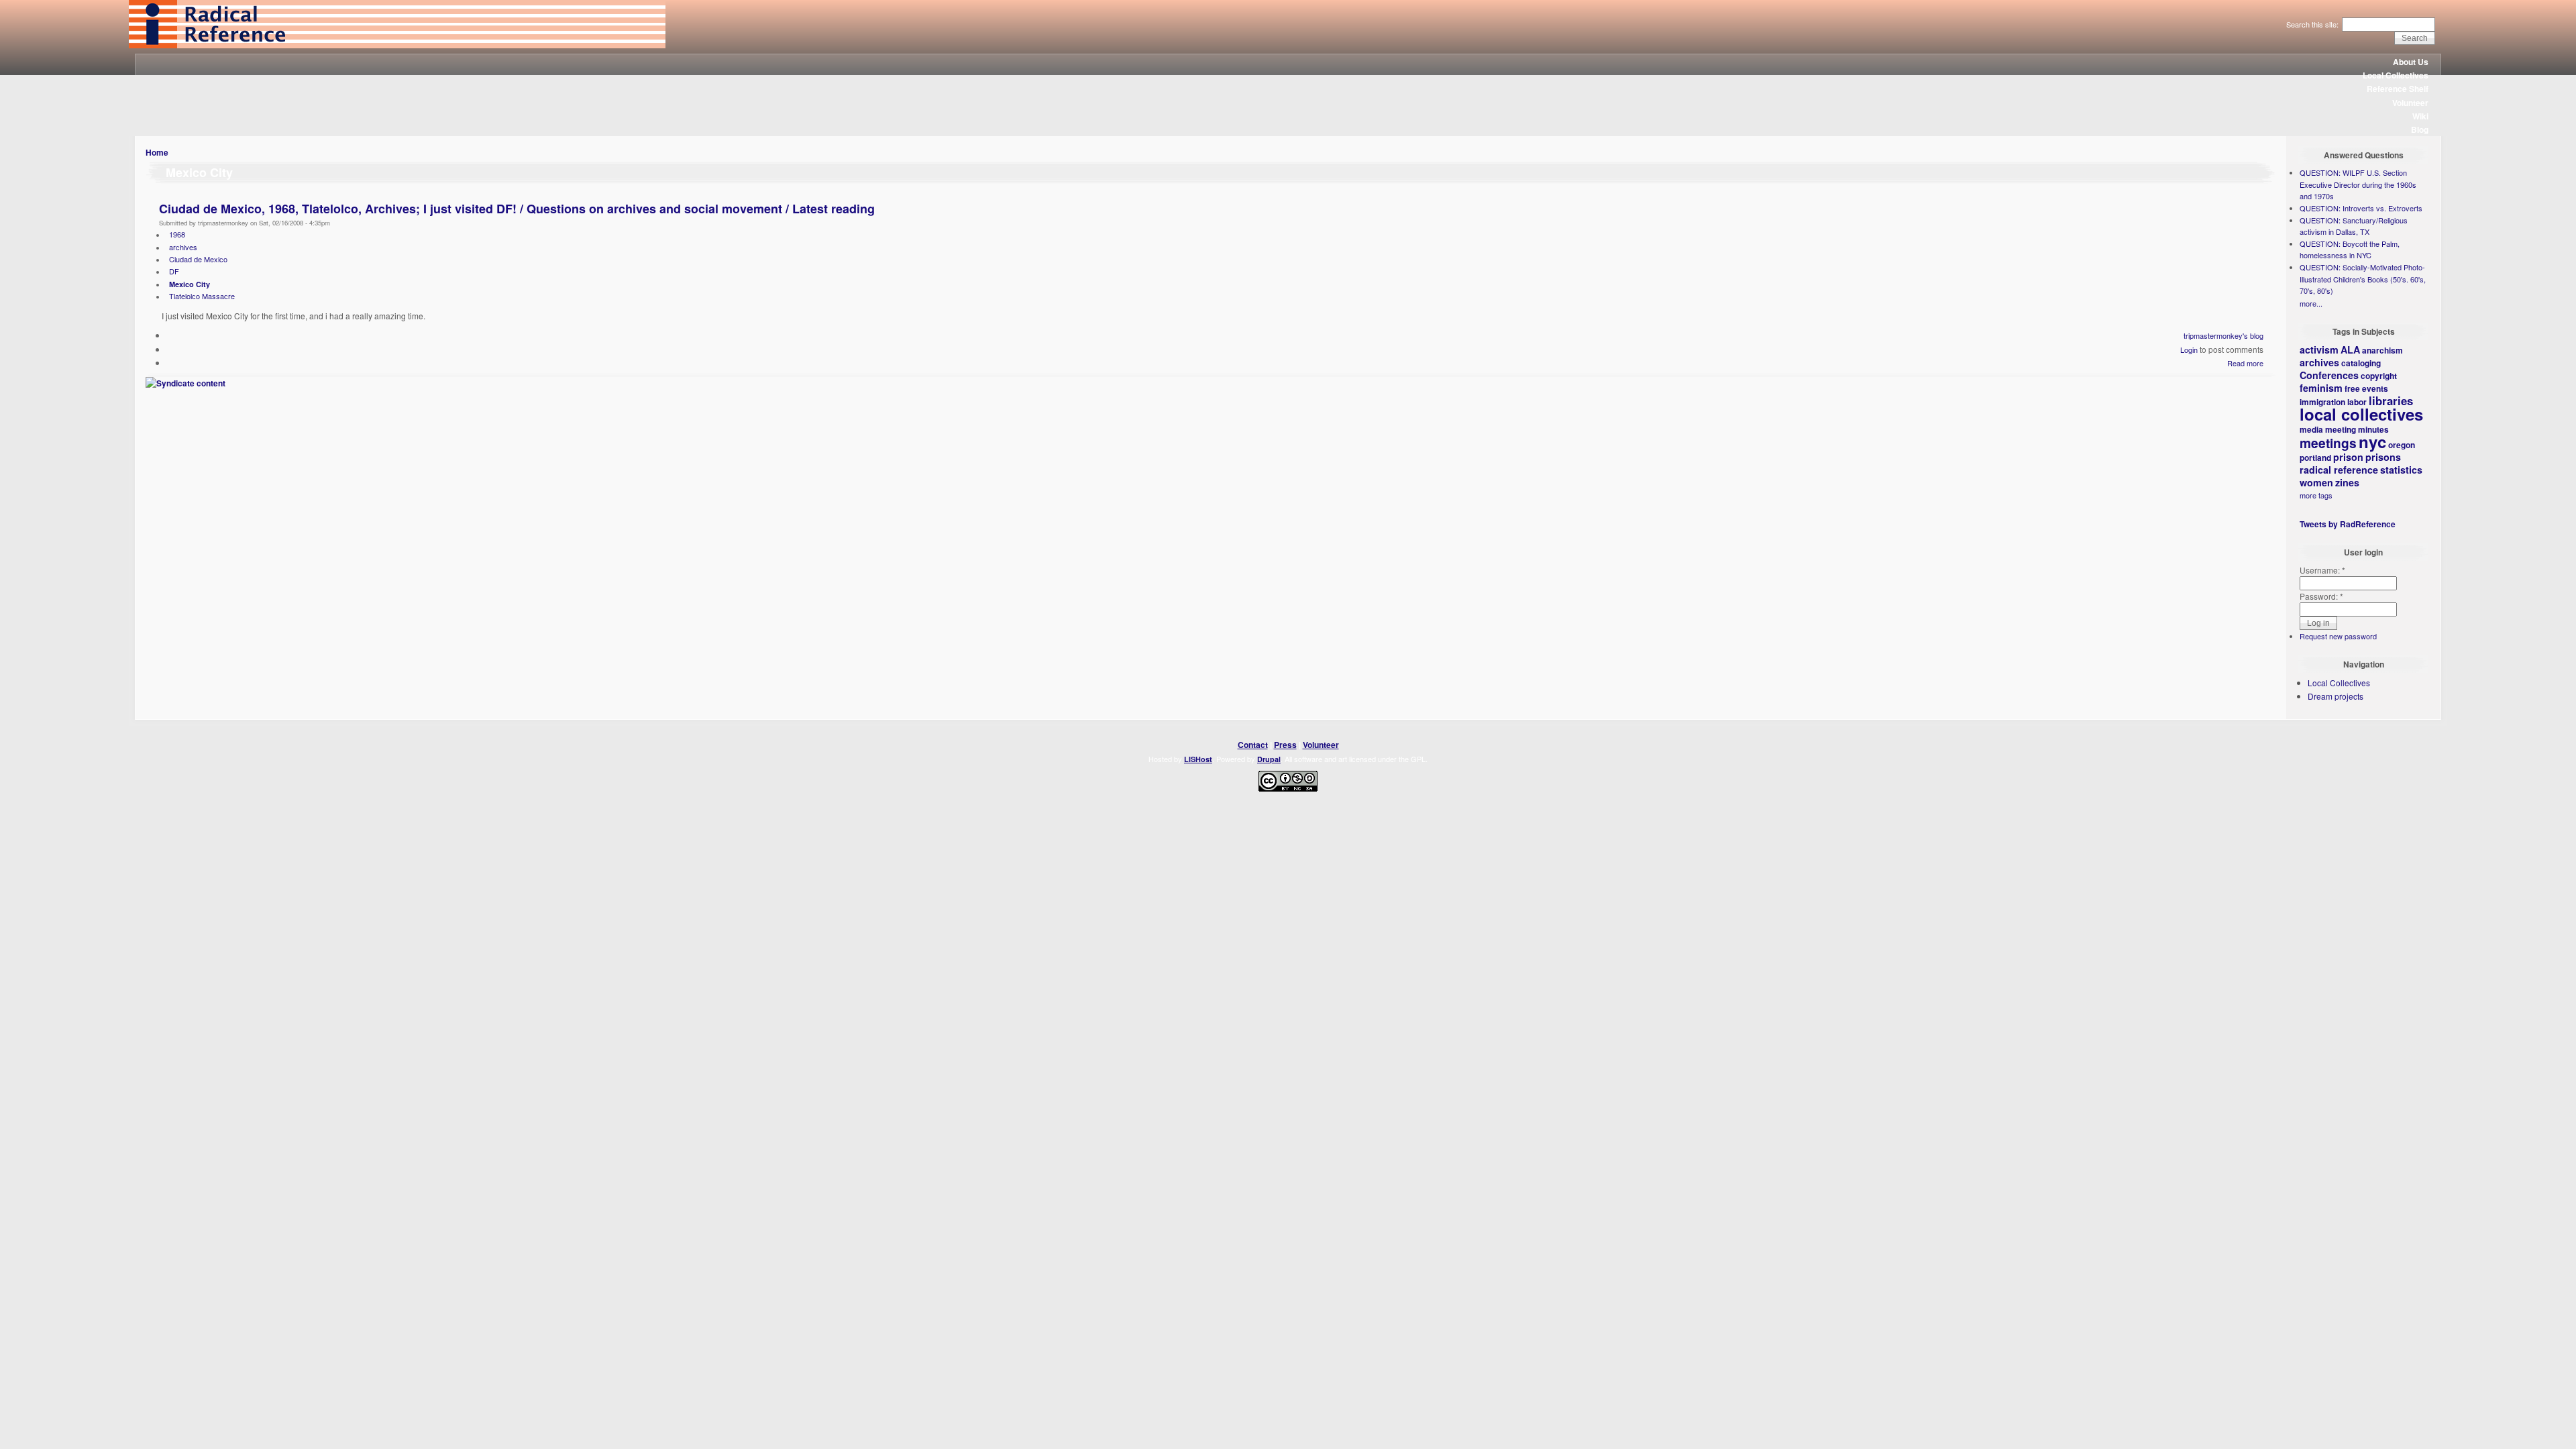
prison (2348, 457)
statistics (2401, 470)
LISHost (1198, 759)
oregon (2402, 445)
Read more (2245, 363)
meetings (2328, 443)
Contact (1253, 745)
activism (2319, 350)
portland (2315, 458)
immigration (2322, 402)
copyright (2379, 376)
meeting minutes (2357, 429)
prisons (2383, 457)
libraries (2391, 400)
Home (157, 152)
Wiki (2420, 116)
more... (2311, 303)
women (2316, 482)
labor (2357, 402)
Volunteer (2410, 103)
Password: (2321, 596)
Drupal (1269, 759)
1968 (177, 234)
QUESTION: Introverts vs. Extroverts (2361, 208)
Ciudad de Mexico (198, 259)
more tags (2316, 495)
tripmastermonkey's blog (2223, 335)
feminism (2321, 388)
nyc (2372, 441)
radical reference (2339, 470)
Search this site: (2313, 24)
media (2311, 429)
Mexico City (190, 284)
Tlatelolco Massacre (202, 296)
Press (1285, 745)
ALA (2350, 350)
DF (174, 271)
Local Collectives (2396, 75)
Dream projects (2336, 696)
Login (2189, 350)
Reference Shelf (2398, 89)
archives (183, 247)
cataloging (2361, 363)
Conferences (2329, 375)
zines (2347, 482)
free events (2366, 388)
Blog (2420, 129)
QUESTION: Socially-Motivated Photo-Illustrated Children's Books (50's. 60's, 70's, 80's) (2363, 279)
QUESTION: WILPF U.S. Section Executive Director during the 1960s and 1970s (2358, 184)
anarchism (2382, 350)
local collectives (2361, 414)
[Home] (397, 45)
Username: (2322, 570)
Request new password (2338, 636)
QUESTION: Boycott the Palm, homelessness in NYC (2350, 250)
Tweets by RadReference (2348, 524)
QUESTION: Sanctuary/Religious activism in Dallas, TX (2354, 226)
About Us (2411, 62)
